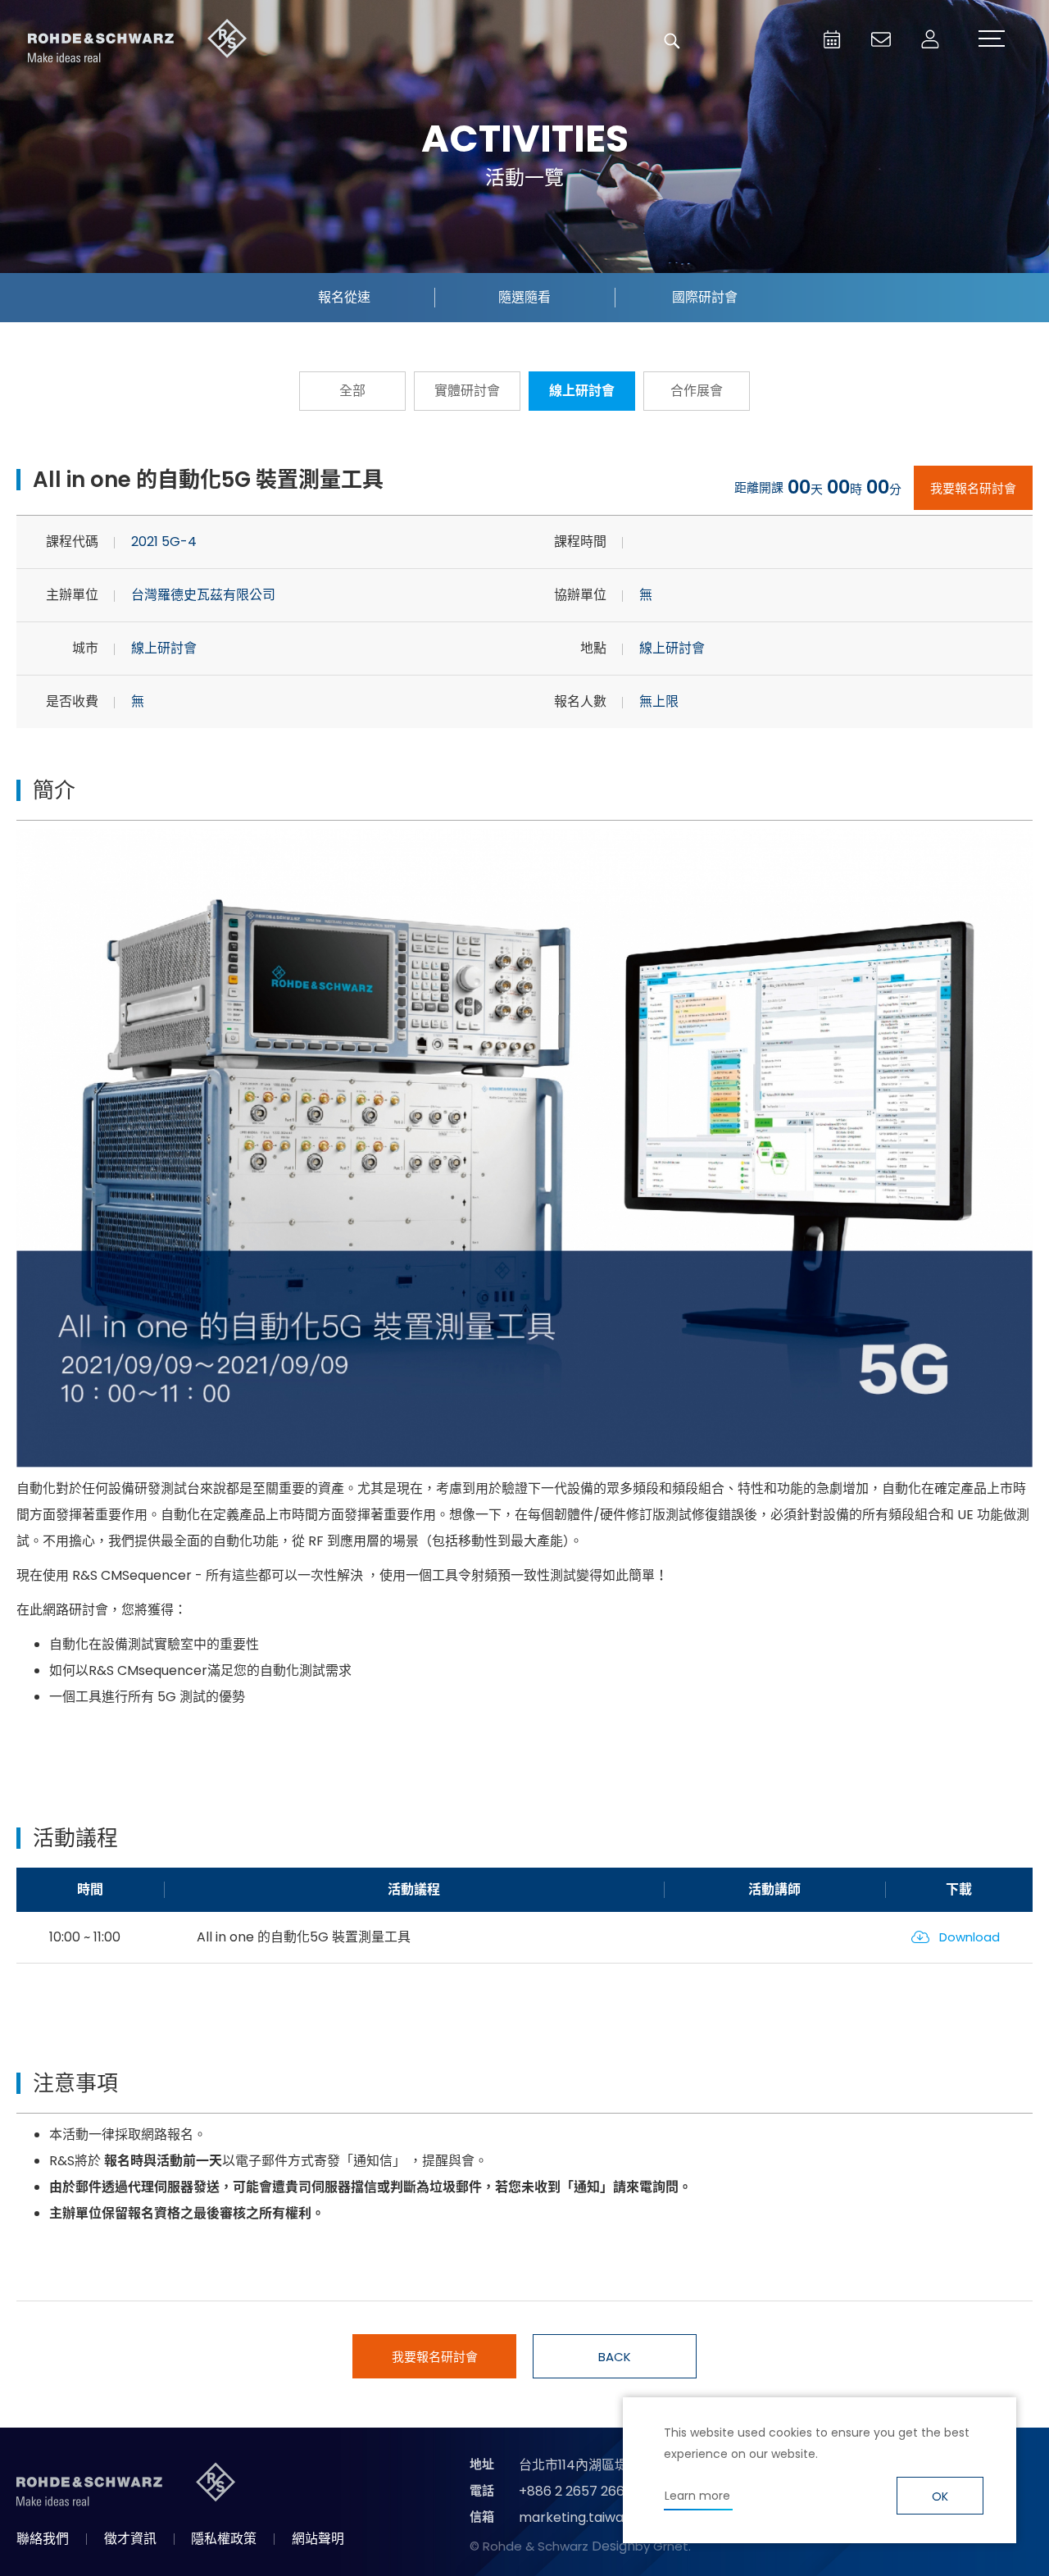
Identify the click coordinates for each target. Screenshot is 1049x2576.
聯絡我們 (43, 2539)
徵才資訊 (130, 2539)
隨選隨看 (524, 297)
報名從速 (344, 297)
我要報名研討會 (973, 488)
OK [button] (940, 2496)
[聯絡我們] (881, 39)
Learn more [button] (697, 2496)
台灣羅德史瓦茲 (138, 41)
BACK (615, 2357)
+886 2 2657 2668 (576, 2491)
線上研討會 (582, 391)
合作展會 (697, 391)
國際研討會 (705, 297)
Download (970, 1937)
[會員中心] (930, 39)
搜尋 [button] (672, 41)
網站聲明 (318, 2539)
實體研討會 (467, 391)
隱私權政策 (224, 2539)
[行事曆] (832, 39)
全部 (352, 391)
